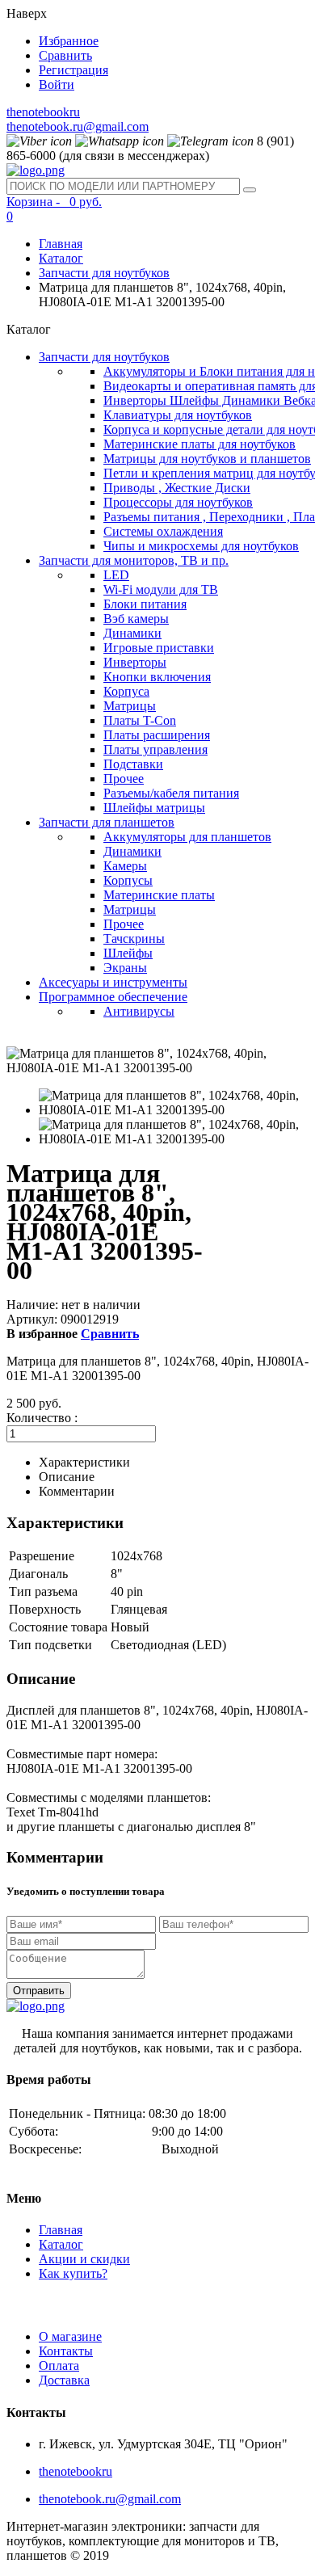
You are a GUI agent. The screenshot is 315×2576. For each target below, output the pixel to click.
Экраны (125, 968)
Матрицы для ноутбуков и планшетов (207, 459)
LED (116, 575)
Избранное (69, 41)
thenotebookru (43, 112)
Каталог (61, 258)
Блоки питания (145, 604)
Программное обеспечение (113, 997)
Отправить (39, 1991)
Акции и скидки (84, 2259)
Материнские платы (159, 895)
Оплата (59, 2366)
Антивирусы (139, 1011)
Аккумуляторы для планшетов (187, 837)
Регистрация (73, 70)
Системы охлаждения (163, 531)
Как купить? (73, 2273)
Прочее (124, 779)
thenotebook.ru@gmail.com (78, 126)
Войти (57, 84)
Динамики (132, 633)
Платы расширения (157, 735)
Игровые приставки (159, 648)
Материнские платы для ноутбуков (199, 444)
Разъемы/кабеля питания (171, 793)
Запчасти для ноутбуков (104, 273)
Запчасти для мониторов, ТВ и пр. (134, 560)
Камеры (125, 866)
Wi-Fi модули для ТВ (161, 589)
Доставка (64, 2380)
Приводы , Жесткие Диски (177, 488)
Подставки (133, 764)
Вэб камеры (136, 619)
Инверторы (135, 662)
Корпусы (128, 880)
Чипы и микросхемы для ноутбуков (201, 546)
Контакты (66, 2351)
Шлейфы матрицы (154, 808)
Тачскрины (134, 939)
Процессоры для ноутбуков (178, 502)
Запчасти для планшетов (107, 822)
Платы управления (155, 749)
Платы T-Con (140, 720)
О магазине (70, 2336)
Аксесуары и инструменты (113, 982)
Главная (61, 244)
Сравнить (65, 55)
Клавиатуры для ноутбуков (178, 415)
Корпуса (126, 691)
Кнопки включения (157, 677)
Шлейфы (128, 953)
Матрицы (130, 706)
